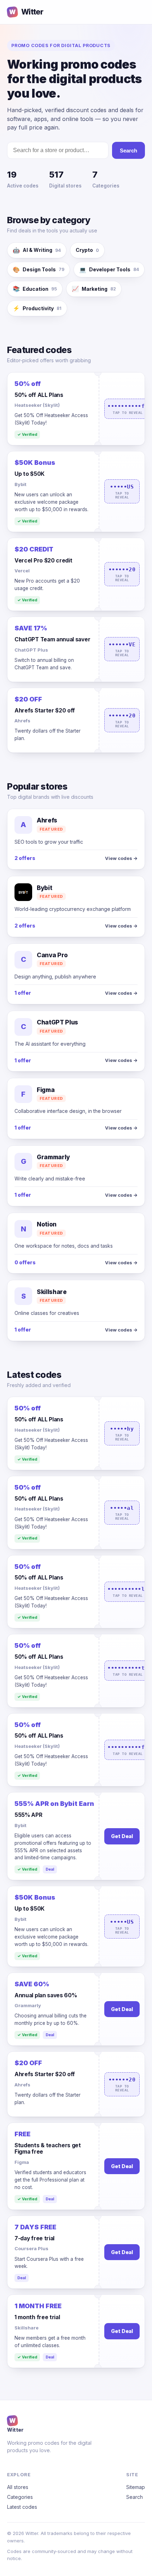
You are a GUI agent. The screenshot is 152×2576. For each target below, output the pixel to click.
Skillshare (27, 2328)
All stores (18, 2487)
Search (128, 151)
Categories (20, 2497)
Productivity (37, 308)
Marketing (94, 289)
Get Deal (122, 1836)
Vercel (22, 571)
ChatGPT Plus (31, 650)
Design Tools (39, 270)
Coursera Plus (31, 2248)
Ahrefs (22, 721)
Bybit (21, 484)
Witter (26, 12)
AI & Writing (37, 250)
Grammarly (28, 2005)
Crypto (87, 250)
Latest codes (22, 2507)
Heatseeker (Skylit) (37, 405)
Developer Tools (109, 270)
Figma (22, 2162)
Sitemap (136, 2487)
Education (35, 289)
